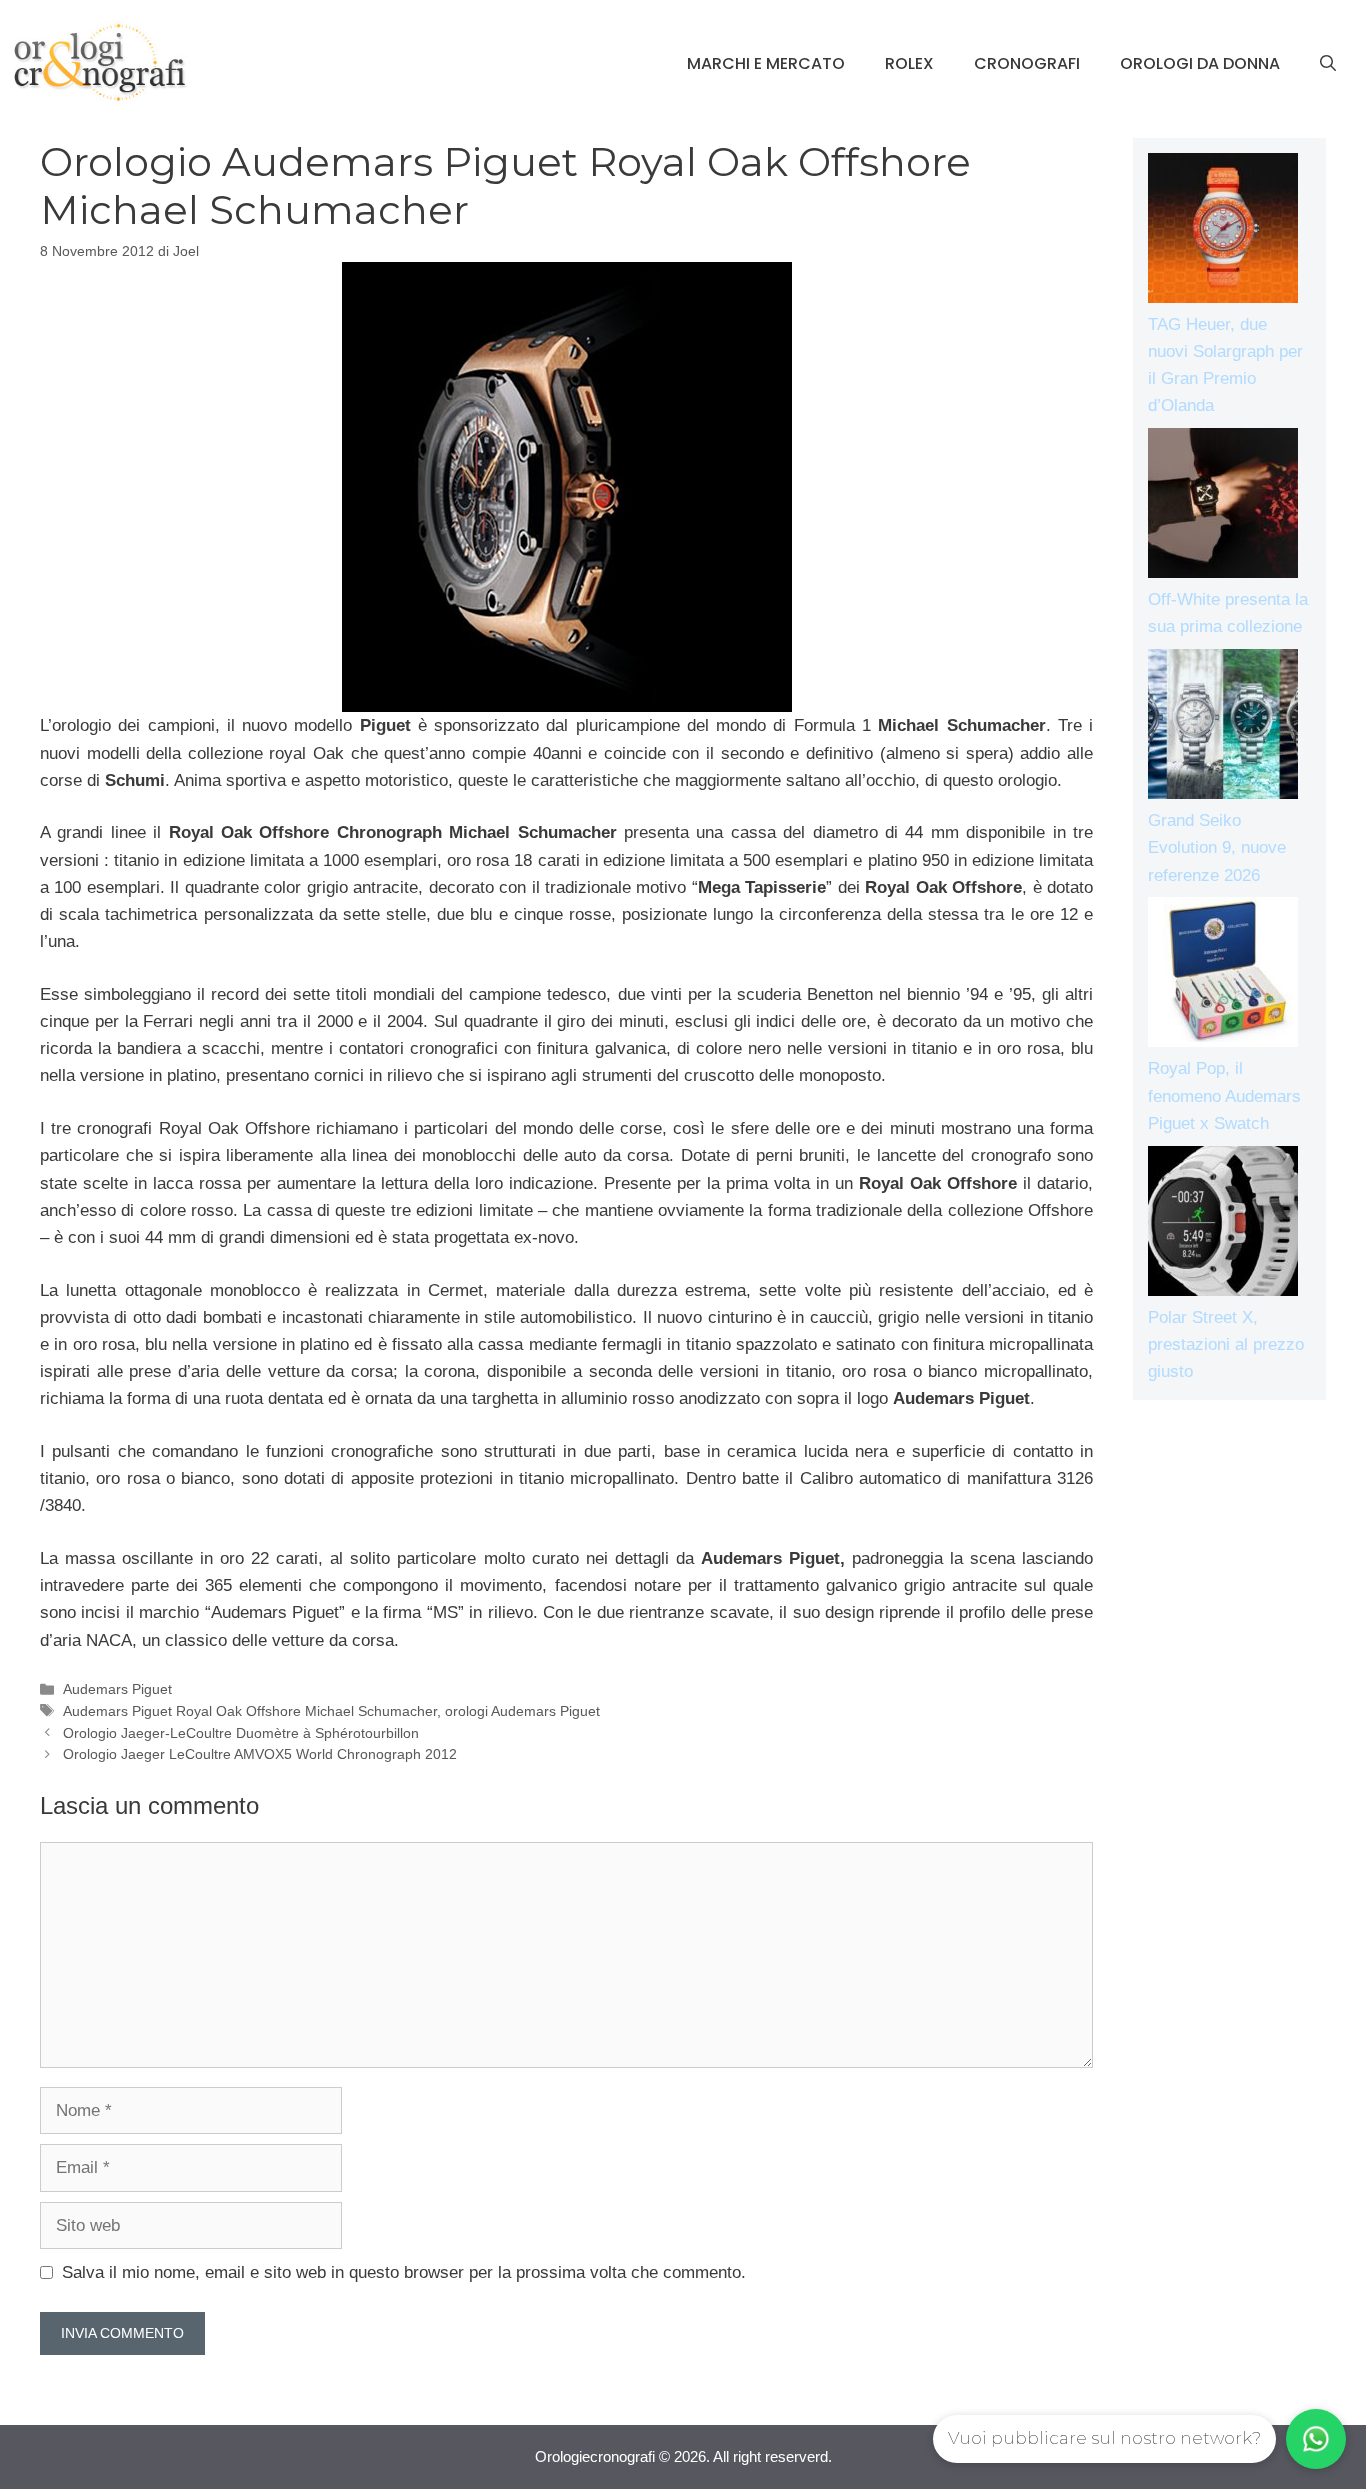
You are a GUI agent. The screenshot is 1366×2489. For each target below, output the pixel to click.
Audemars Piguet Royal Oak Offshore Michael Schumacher (250, 1711)
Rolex (909, 63)
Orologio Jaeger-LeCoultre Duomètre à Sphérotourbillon (241, 1733)
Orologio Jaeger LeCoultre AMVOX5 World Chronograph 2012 (260, 1754)
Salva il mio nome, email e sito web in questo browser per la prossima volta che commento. (404, 2272)
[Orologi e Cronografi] (100, 62)
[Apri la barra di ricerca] (1328, 64)
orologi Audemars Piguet (522, 1711)
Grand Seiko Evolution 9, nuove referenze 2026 (1217, 847)
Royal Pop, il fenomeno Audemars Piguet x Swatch (1224, 1095)
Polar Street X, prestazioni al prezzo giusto (1226, 1344)
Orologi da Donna (1200, 63)
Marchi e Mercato (766, 63)
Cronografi (1027, 63)
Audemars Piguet (117, 1689)
